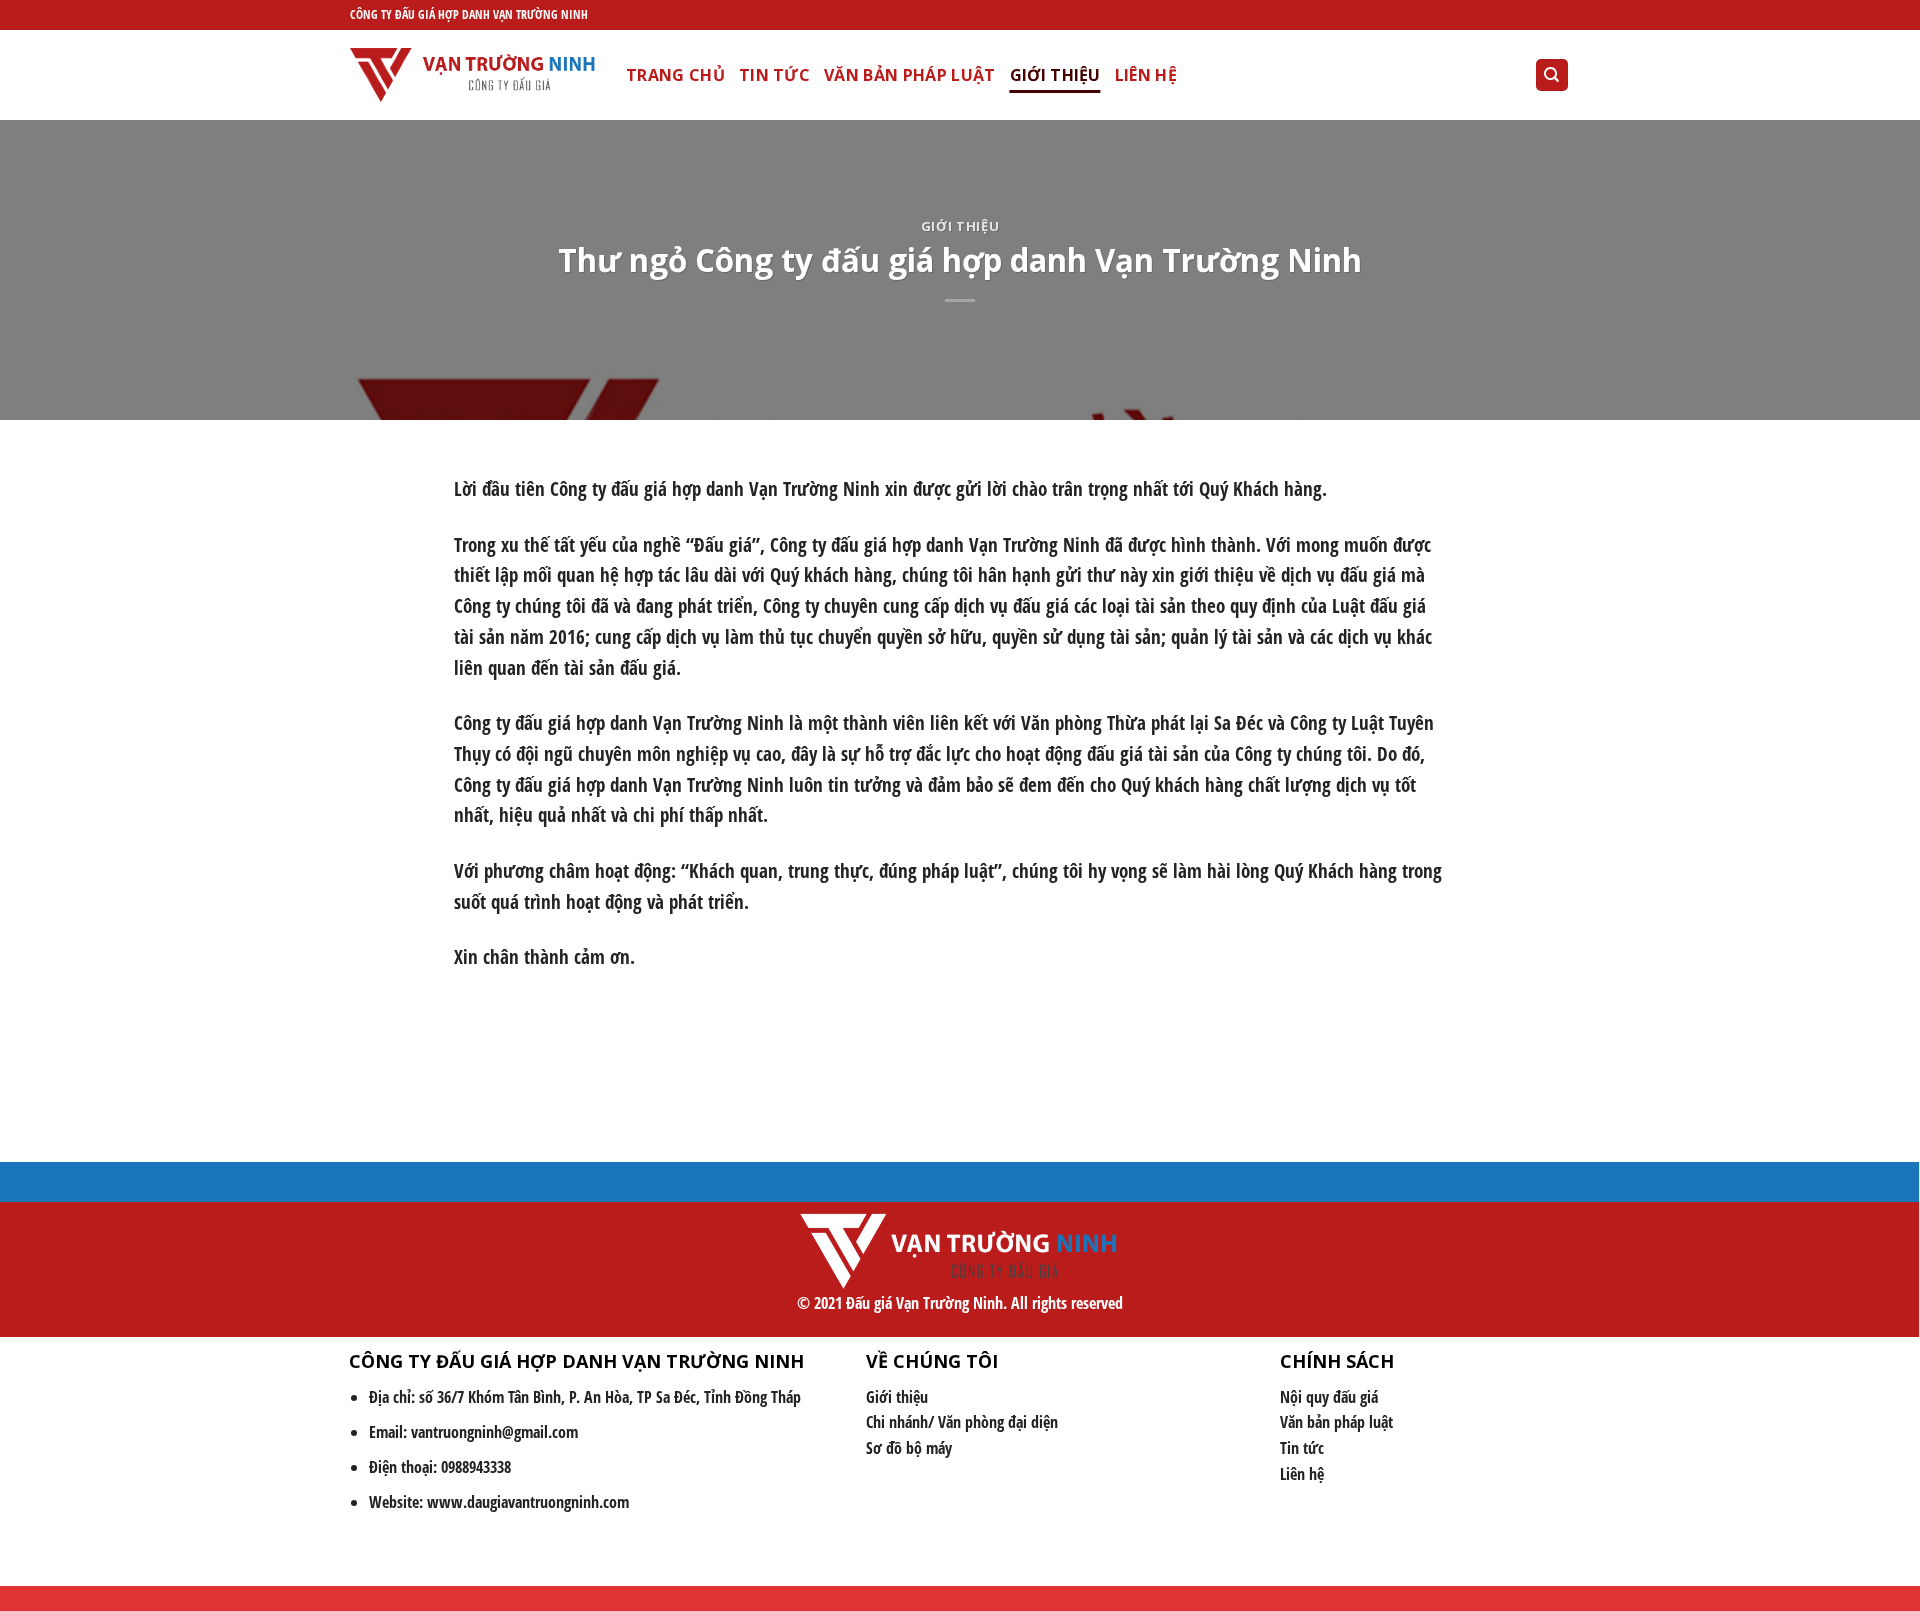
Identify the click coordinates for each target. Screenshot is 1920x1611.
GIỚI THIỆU (1055, 75)
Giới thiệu (960, 226)
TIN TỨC (774, 75)
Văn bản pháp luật (909, 75)
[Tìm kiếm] (1552, 75)
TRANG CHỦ (675, 75)
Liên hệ (1146, 75)
